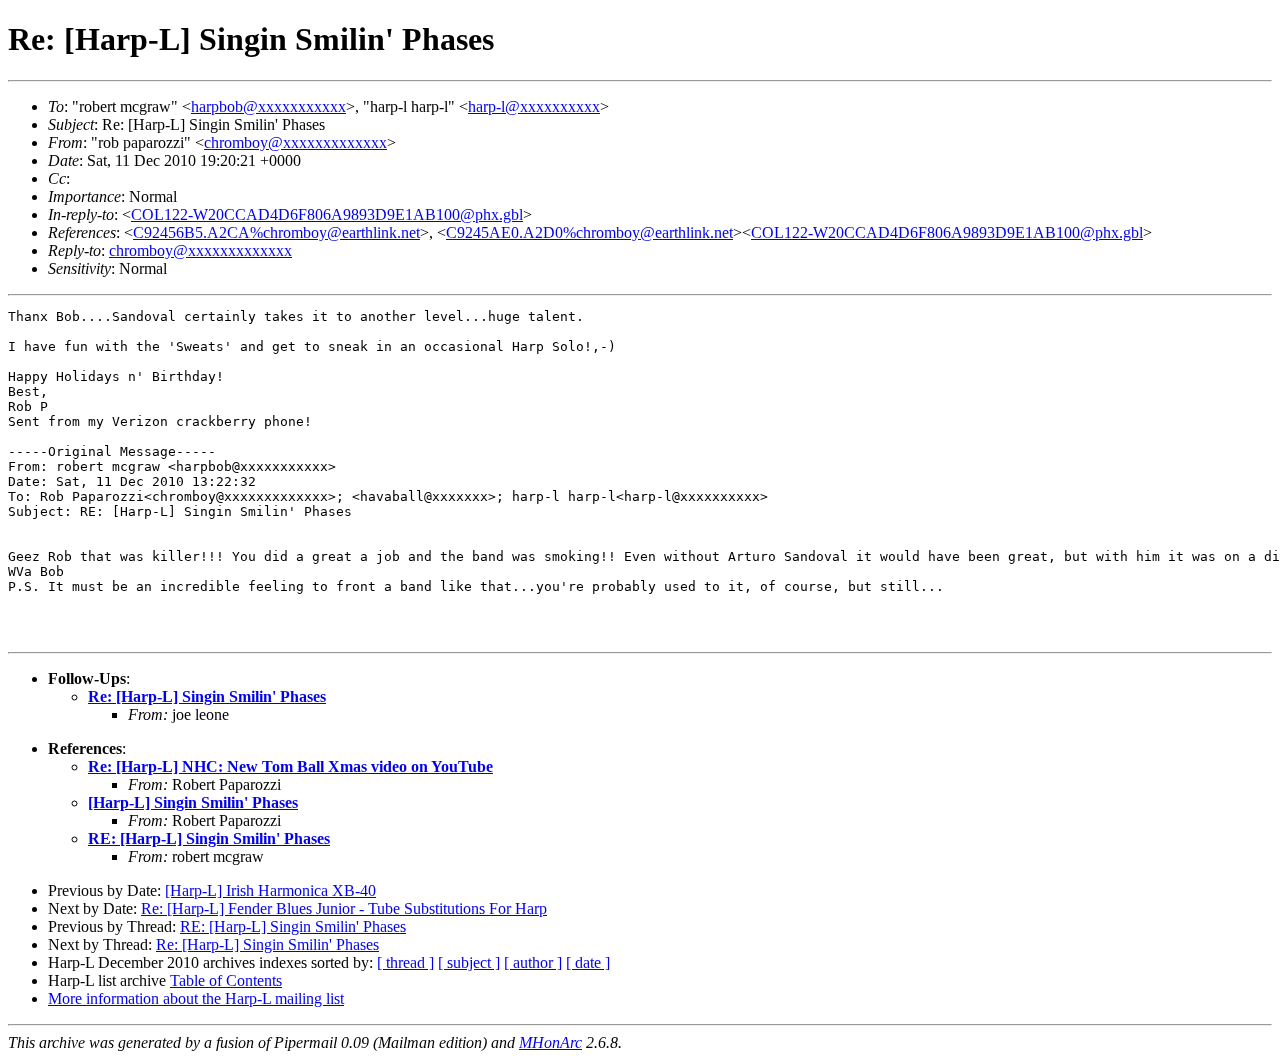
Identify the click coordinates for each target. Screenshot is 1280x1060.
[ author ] (533, 962)
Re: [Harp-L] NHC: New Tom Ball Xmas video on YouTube (290, 766)
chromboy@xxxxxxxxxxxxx (295, 142)
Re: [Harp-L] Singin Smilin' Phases (207, 696)
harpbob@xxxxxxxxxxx (268, 106)
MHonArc (550, 1042)
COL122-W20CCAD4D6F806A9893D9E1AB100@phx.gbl (327, 214)
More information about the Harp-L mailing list (196, 998)
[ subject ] (469, 962)
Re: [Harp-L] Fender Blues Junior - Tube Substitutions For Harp (344, 908)
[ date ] (588, 962)
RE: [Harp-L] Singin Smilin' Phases (209, 838)
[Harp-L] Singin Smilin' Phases (193, 802)
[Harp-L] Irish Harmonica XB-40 (270, 890)
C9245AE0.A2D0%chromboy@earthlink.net (589, 232)
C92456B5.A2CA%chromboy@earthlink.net (276, 232)
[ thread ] (405, 962)
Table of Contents (226, 980)
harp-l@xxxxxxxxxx (534, 106)
